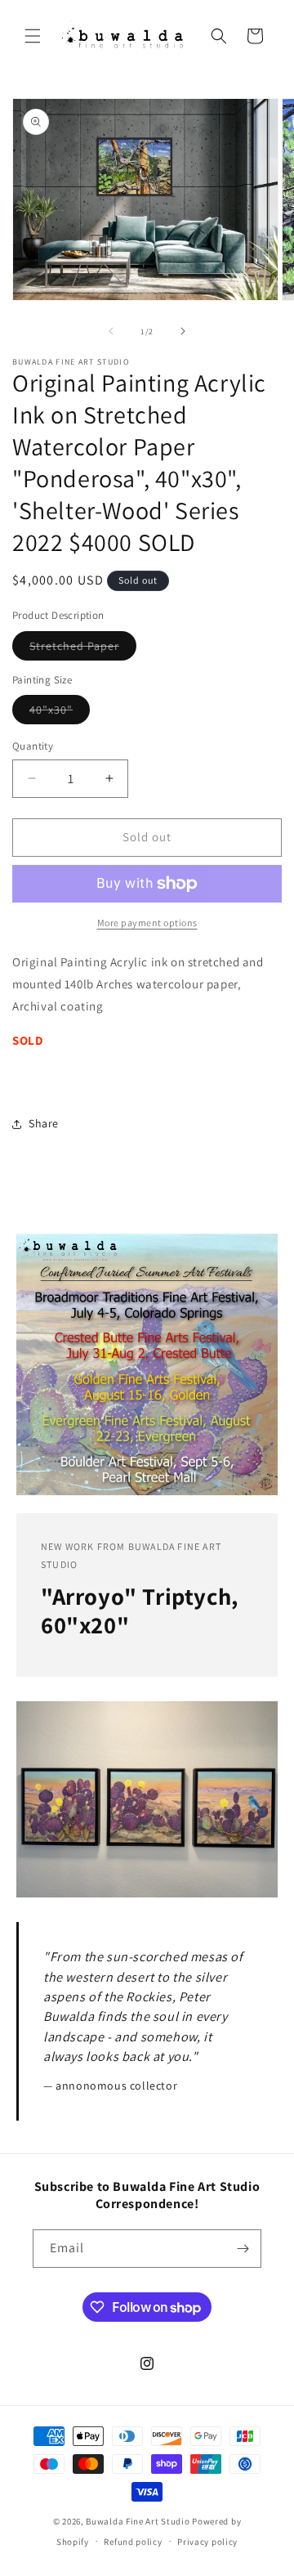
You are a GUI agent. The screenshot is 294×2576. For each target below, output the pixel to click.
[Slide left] (111, 331)
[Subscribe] (243, 2249)
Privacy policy (207, 2542)
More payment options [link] (147, 923)
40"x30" (60, 713)
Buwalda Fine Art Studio (138, 2521)
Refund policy (133, 2542)
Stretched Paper (83, 649)
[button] (33, 36)
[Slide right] (183, 331)
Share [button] (44, 1123)
